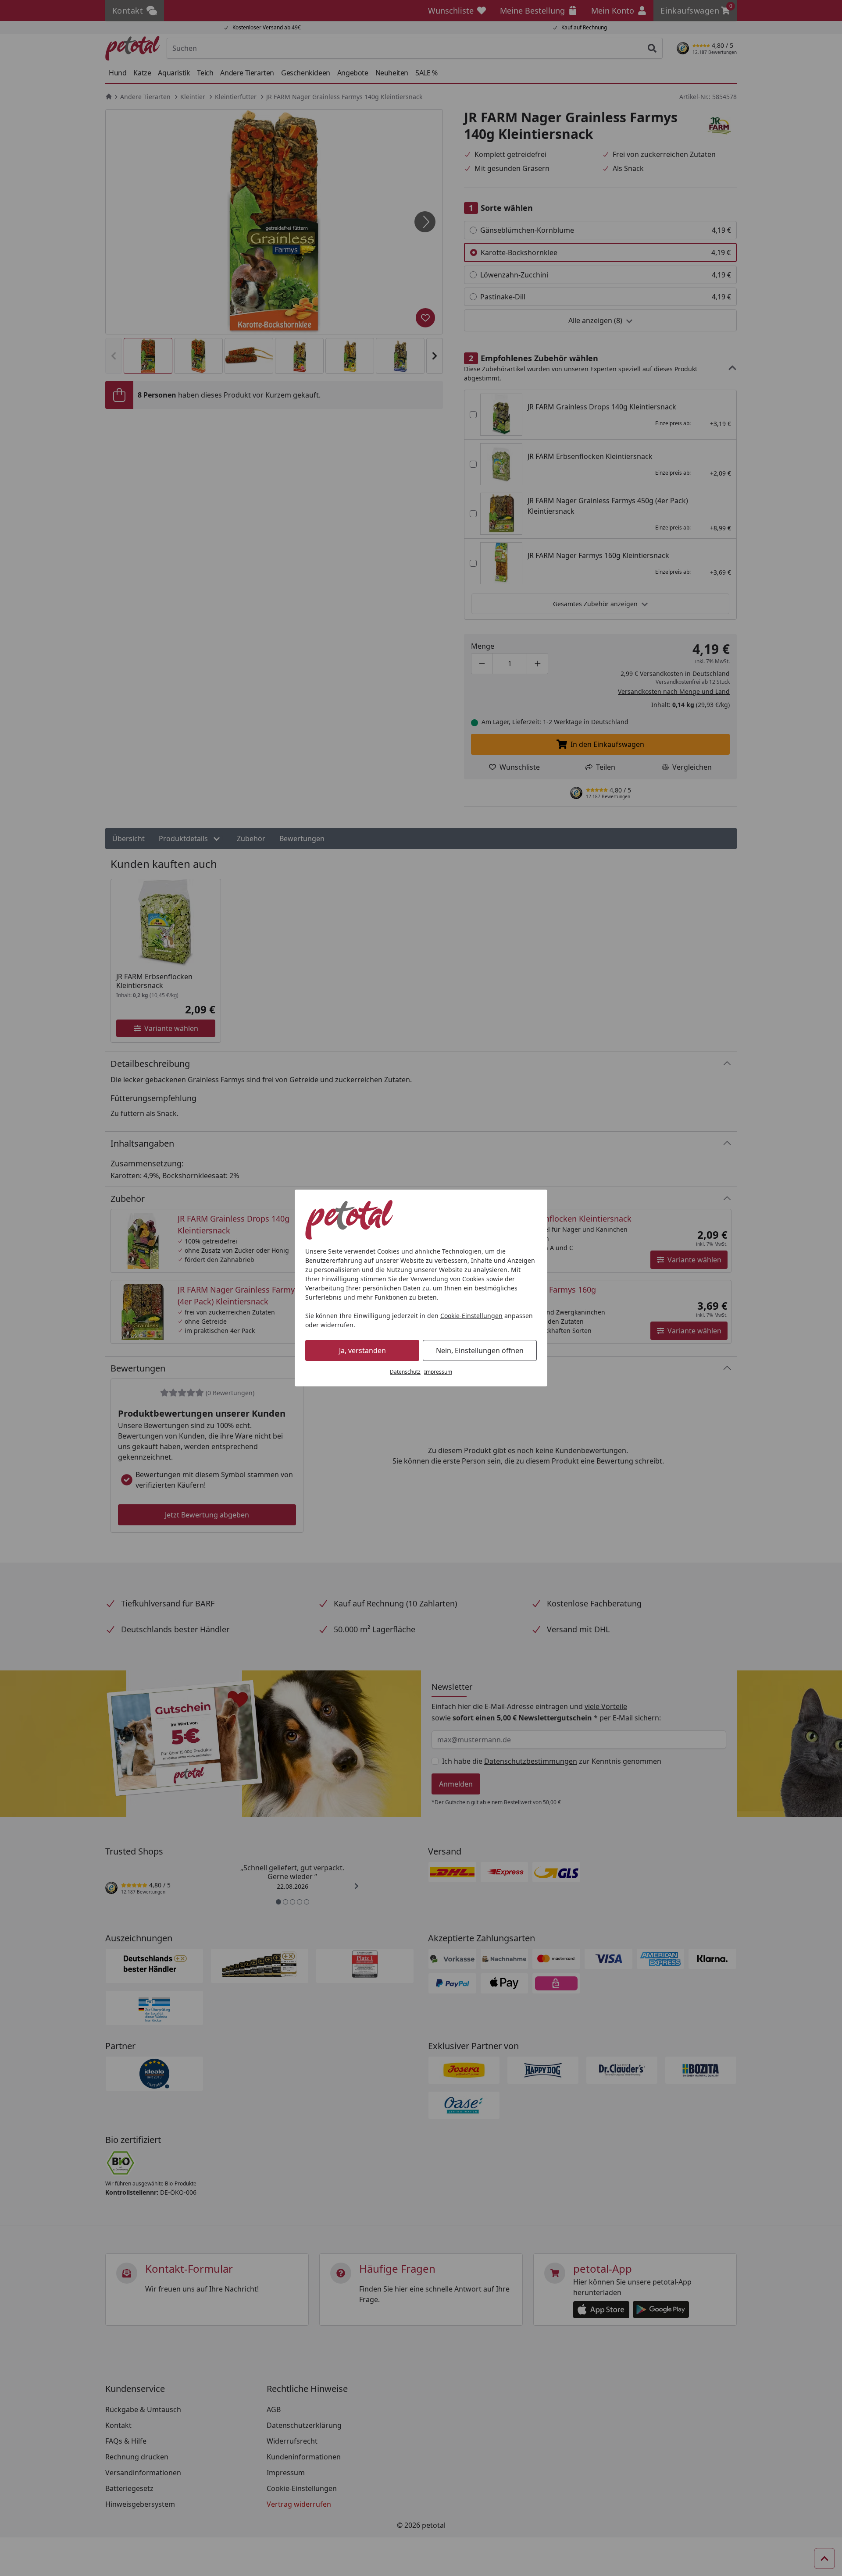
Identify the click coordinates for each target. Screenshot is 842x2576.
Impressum (438, 1372)
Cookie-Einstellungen (471, 1316)
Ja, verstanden (362, 1350)
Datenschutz (405, 1372)
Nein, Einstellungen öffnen (480, 1350)
